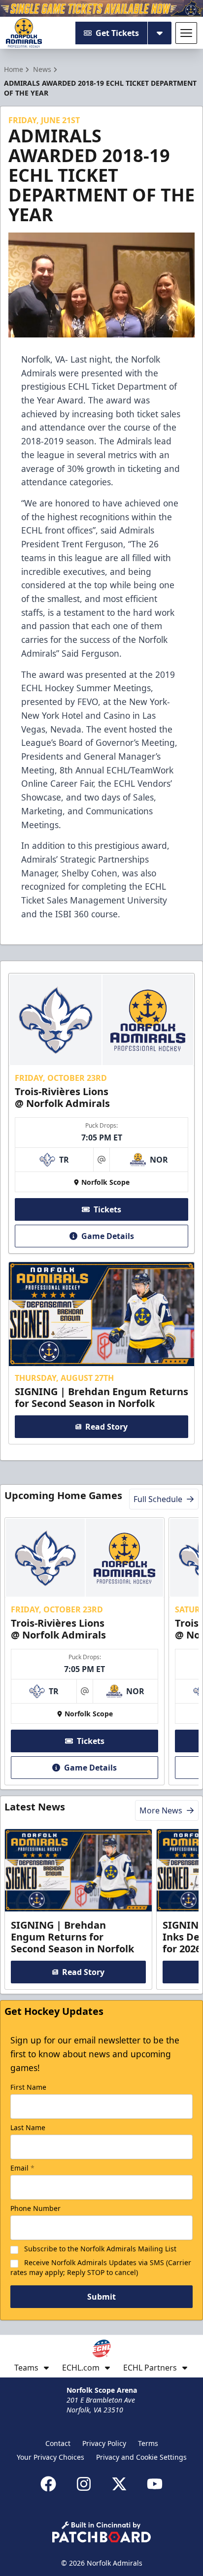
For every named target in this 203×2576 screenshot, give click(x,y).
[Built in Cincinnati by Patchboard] (101, 2532)
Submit (101, 2297)
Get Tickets (117, 33)
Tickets (107, 1209)
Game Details (108, 1236)
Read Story (106, 1427)
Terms (148, 2443)
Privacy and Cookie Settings (141, 2457)
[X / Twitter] (119, 2484)
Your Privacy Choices (51, 2457)
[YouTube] (155, 2484)
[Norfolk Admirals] (24, 33)
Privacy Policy (104, 2443)
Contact (58, 2443)
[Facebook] (48, 2484)
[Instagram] (84, 2484)
